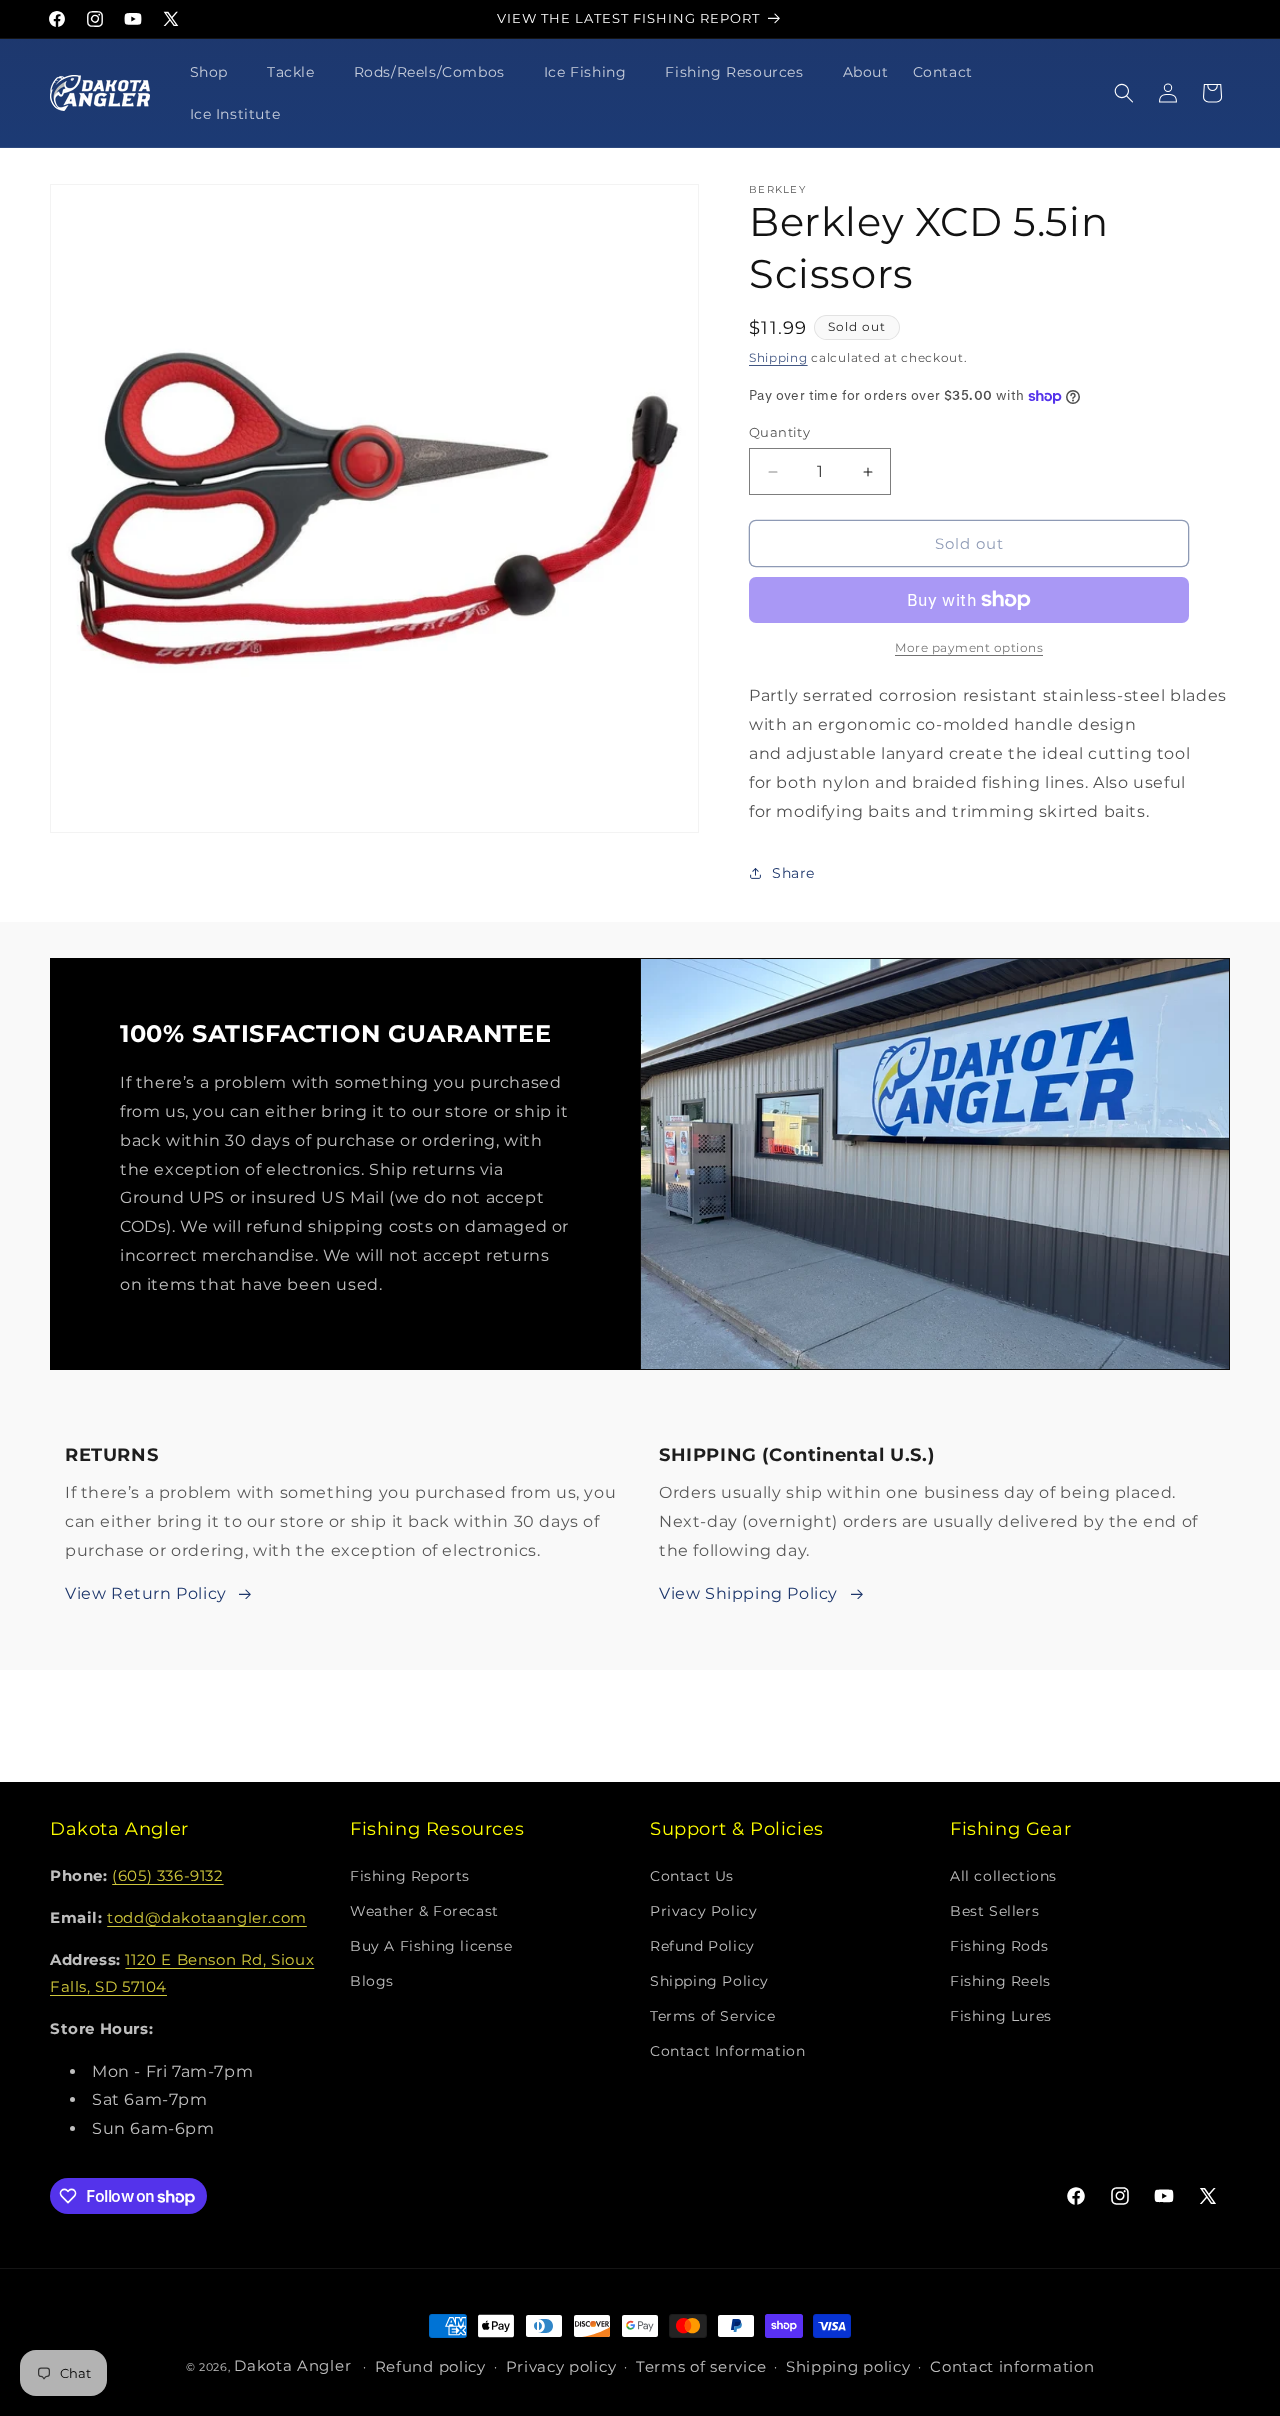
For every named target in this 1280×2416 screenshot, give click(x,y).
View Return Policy (146, 1593)
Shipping (778, 357)
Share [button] (793, 873)
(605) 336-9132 (167, 1875)
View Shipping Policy (748, 1593)
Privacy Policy (703, 1911)
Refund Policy (702, 1946)
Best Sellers (994, 1911)
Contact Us (692, 1876)
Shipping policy (848, 2367)
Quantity (779, 432)
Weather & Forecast (424, 1911)
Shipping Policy (709, 1981)
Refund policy (430, 2367)
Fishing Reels (1000, 1981)
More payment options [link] (969, 647)
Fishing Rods (999, 1946)
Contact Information (727, 2052)
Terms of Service (713, 2016)
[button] (216, 72)
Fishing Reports (410, 1876)
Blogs (372, 1981)
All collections (1003, 1876)
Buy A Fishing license (431, 1946)
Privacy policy (561, 2367)
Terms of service (701, 2367)
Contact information (1012, 2367)
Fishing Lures (1001, 2016)
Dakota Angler (292, 2365)
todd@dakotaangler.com (207, 1917)
